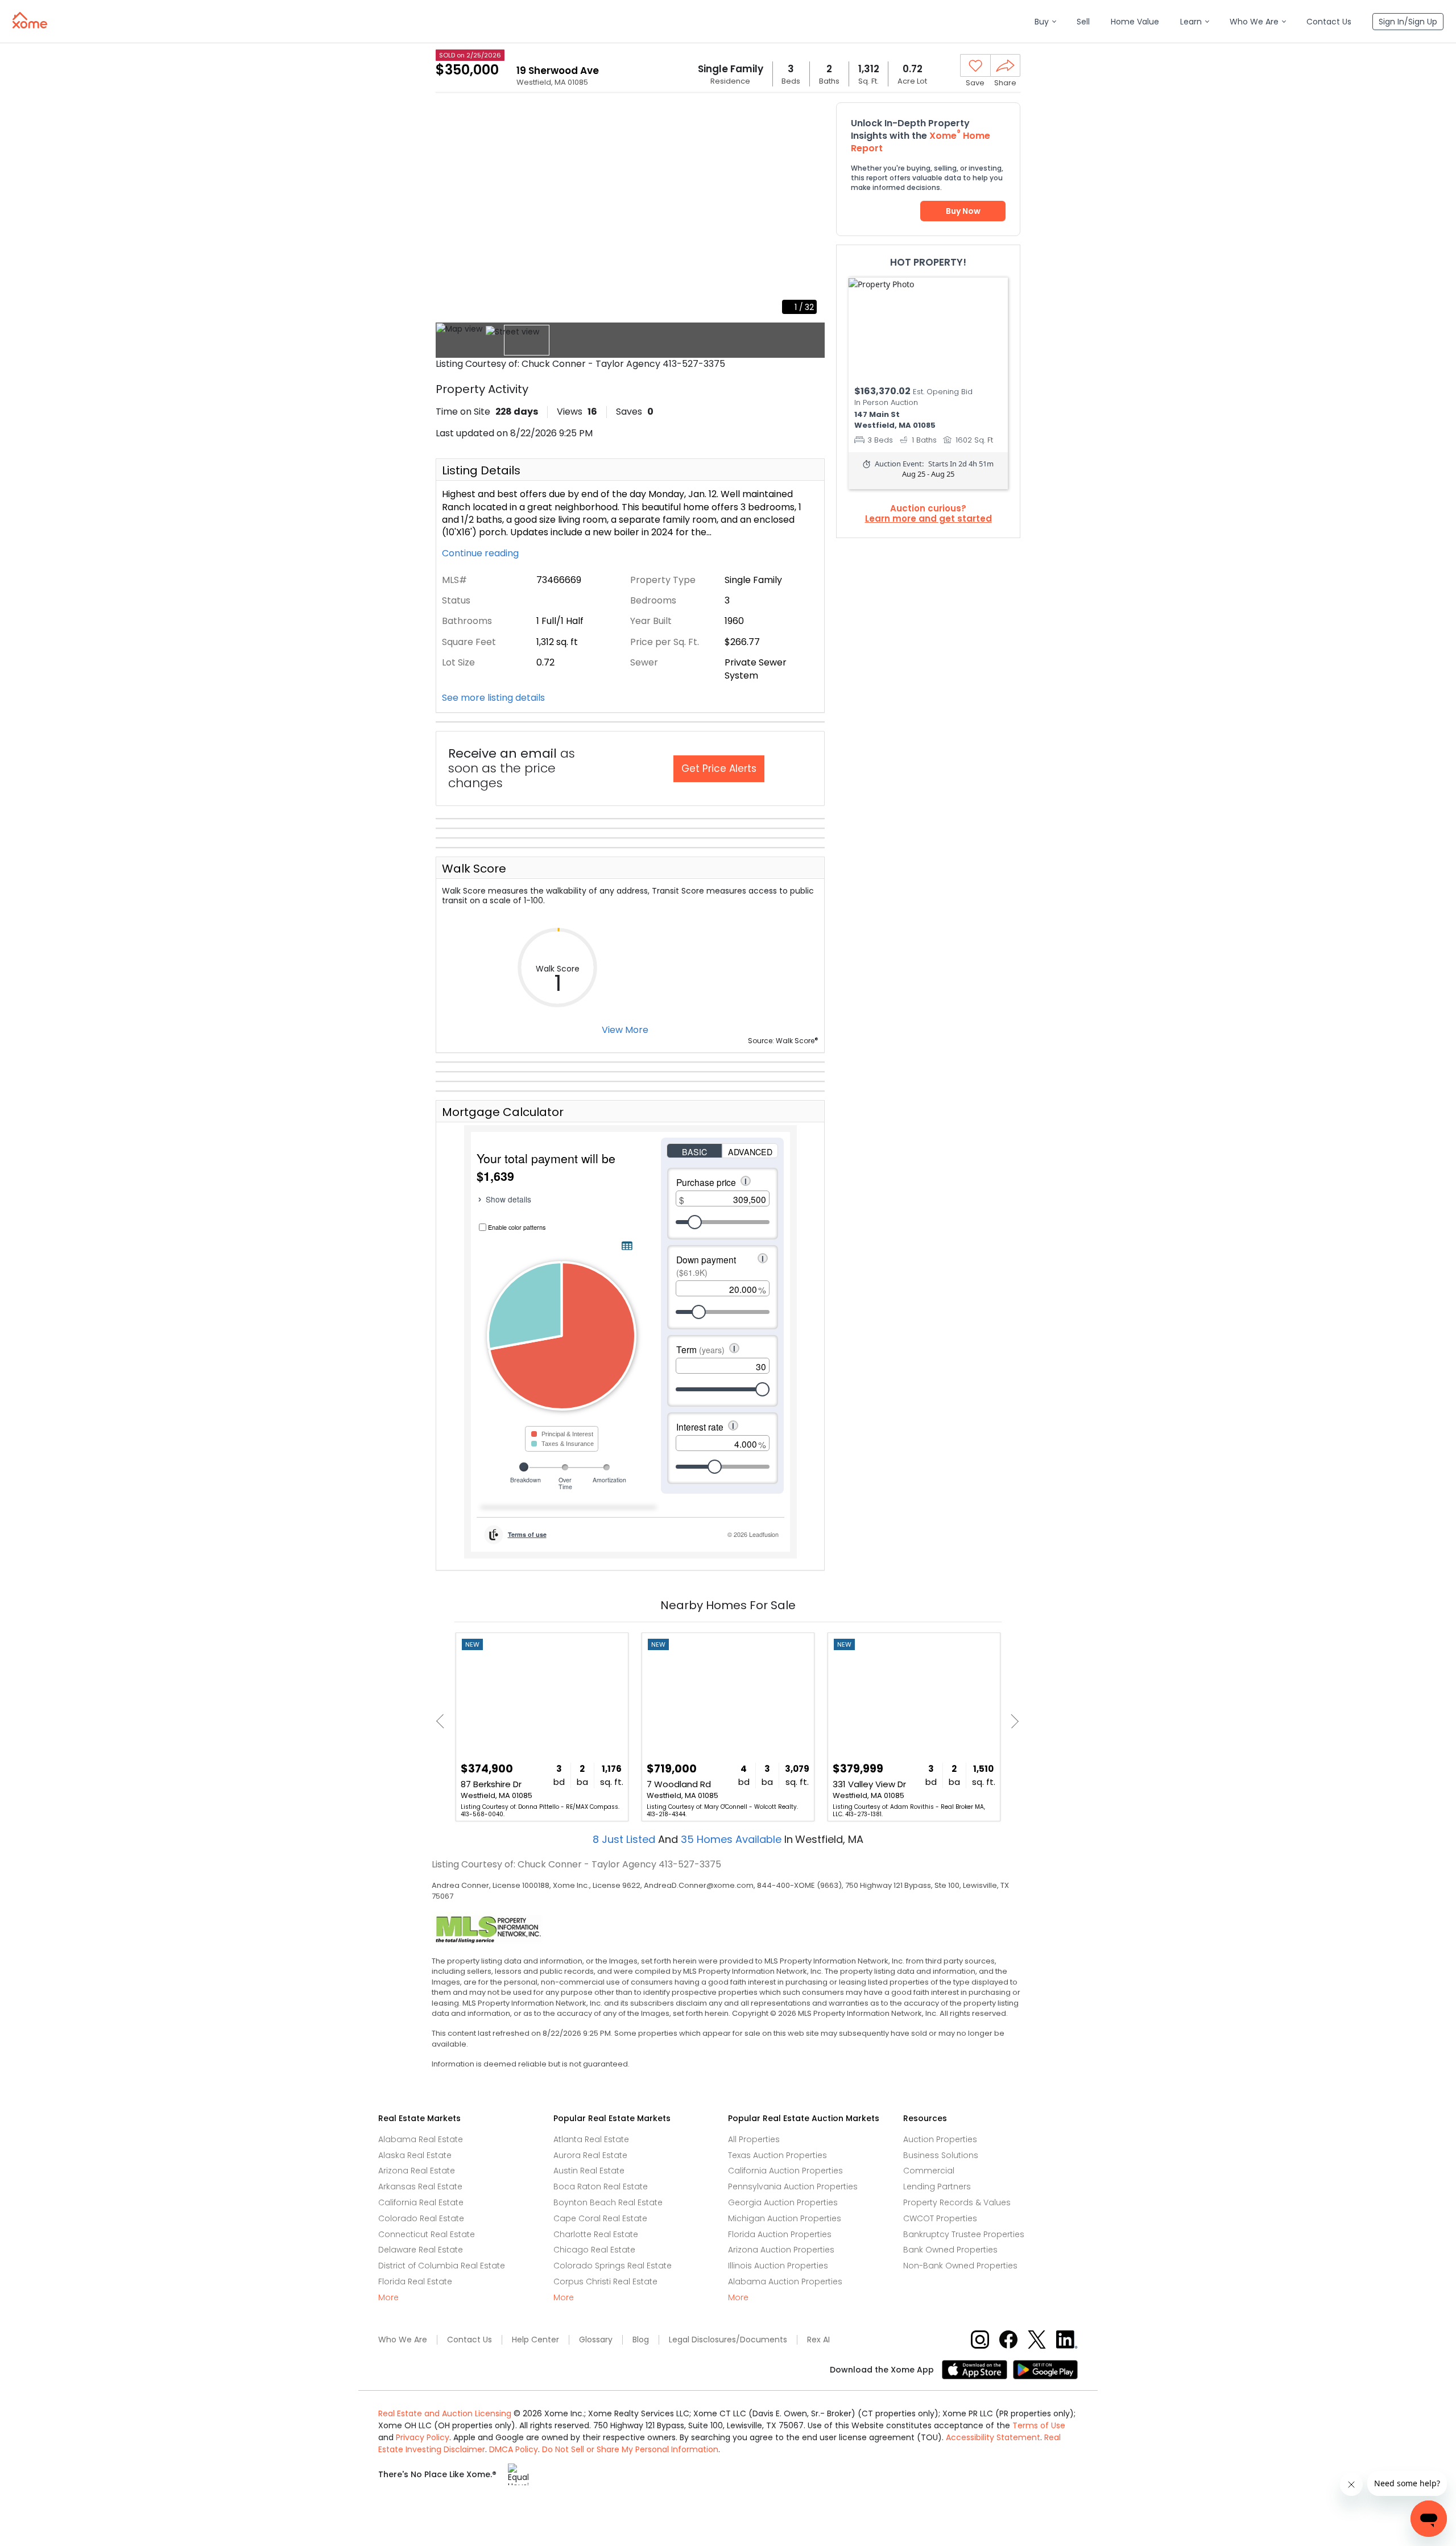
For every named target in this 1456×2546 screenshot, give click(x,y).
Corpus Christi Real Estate (605, 2282)
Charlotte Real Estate (596, 2234)
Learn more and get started (928, 519)
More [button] (388, 2298)
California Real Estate (421, 2202)
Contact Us (470, 2340)
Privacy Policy (423, 2437)
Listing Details (481, 470)
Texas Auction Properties (777, 2155)
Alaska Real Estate (415, 2155)
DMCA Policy (514, 2449)
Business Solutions (941, 2155)
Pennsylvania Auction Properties (793, 2187)
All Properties (754, 2139)
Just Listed (625, 1839)
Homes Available (733, 1839)
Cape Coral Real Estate (600, 2218)
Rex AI (818, 2340)
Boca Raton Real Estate (601, 2187)
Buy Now (963, 211)
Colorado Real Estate (421, 2218)
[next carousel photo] (810, 212)
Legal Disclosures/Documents (728, 2340)
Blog (641, 2340)
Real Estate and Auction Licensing (445, 2413)
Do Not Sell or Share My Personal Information (630, 2449)
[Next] (1012, 1722)
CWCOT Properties (940, 2218)
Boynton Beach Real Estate (608, 2202)
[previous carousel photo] (450, 212)
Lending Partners (937, 2187)
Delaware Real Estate (421, 2250)
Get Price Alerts (719, 768)
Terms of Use (1039, 2425)
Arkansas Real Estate (420, 2187)
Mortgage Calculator (503, 1112)
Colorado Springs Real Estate (613, 2266)
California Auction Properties (785, 2171)
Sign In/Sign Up (1408, 22)
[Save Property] (975, 66)
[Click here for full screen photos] (810, 117)
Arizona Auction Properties (781, 2250)
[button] (1045, 22)
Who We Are (403, 2340)
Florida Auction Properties (780, 2234)
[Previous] (443, 1722)
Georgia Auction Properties (783, 2202)
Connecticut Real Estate (427, 2234)
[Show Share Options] (1005, 65)
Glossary (596, 2340)
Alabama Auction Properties (785, 2282)
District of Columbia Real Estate (442, 2266)
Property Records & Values (957, 2202)
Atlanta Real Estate (591, 2139)
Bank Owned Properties (950, 2250)
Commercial (929, 2171)
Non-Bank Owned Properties (960, 2266)
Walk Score (474, 869)
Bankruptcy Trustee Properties (964, 2234)
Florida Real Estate (415, 2282)
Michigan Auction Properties (785, 2218)
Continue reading (481, 553)
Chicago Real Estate (594, 2250)
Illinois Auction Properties (778, 2266)
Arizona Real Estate (417, 2171)
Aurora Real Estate (590, 2155)
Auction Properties (940, 2139)
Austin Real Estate (589, 2171)
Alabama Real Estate (421, 2139)
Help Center (535, 2340)
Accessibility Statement (993, 2437)
